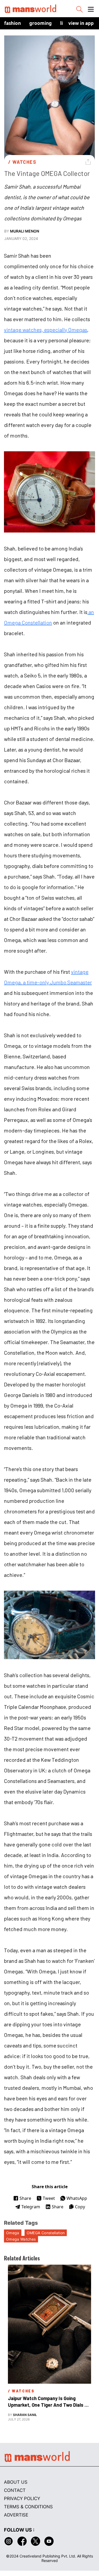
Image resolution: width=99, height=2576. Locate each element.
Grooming (41, 23)
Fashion (13, 23)
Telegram (31, 2207)
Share (25, 2198)
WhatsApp (77, 2198)
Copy (80, 2207)
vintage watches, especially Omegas (46, 330)
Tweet (49, 2198)
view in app (81, 23)
